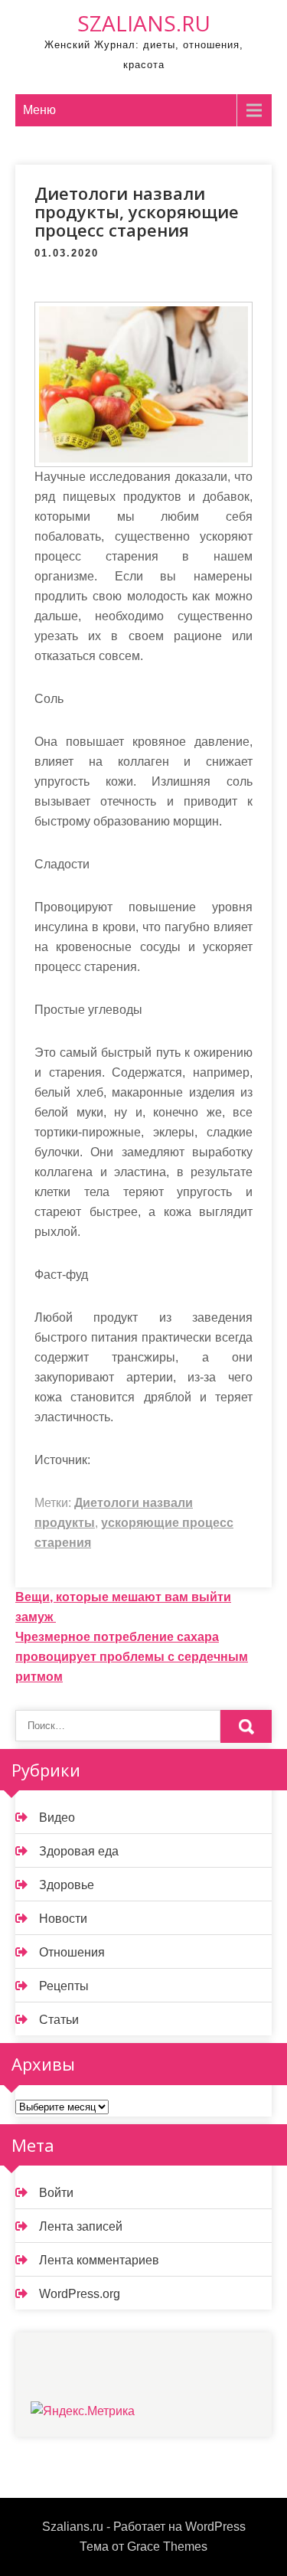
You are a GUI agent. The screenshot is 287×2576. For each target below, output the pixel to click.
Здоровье (67, 1885)
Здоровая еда (79, 1851)
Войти (56, 2193)
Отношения (72, 1952)
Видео (57, 1818)
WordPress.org (80, 2294)
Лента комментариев (99, 2260)
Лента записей (81, 2226)
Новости (63, 1919)
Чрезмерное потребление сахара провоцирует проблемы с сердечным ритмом (132, 1657)
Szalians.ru (144, 23)
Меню (39, 110)
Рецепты (64, 1986)
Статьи (59, 2020)
